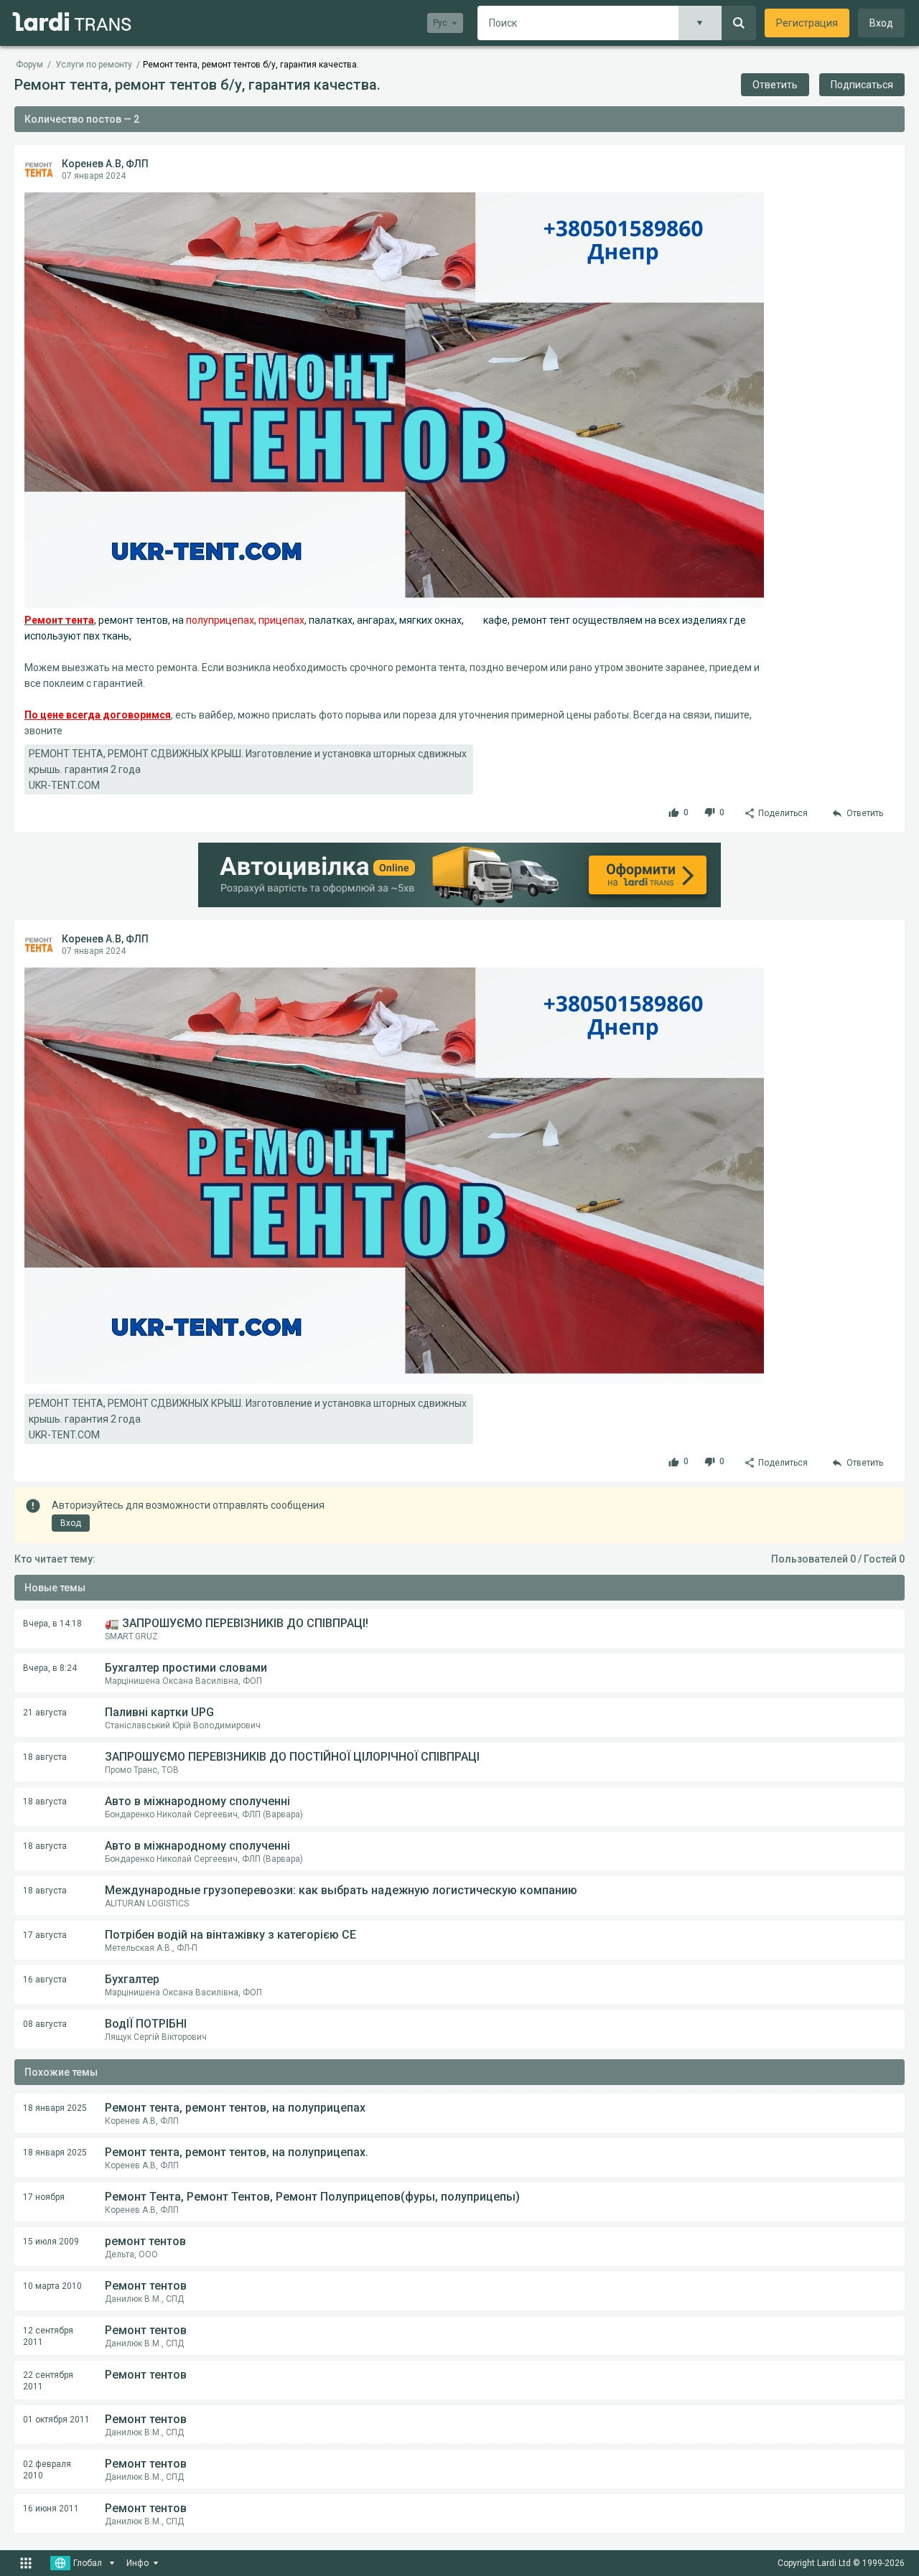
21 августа (45, 1713)
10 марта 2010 (52, 2286)
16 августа (45, 1980)
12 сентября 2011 (48, 2336)
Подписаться (862, 85)
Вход (881, 23)
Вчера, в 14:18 (52, 1624)
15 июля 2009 (51, 2242)
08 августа (45, 2024)
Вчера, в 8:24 (50, 1668)
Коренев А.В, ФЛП (105, 164)
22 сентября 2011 (48, 2381)
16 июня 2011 (51, 2509)
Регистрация (807, 23)
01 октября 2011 (56, 2420)
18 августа (45, 1757)
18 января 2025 (55, 2108)
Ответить (775, 85)
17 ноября (44, 2197)
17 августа (45, 1935)
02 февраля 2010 (47, 2470)
